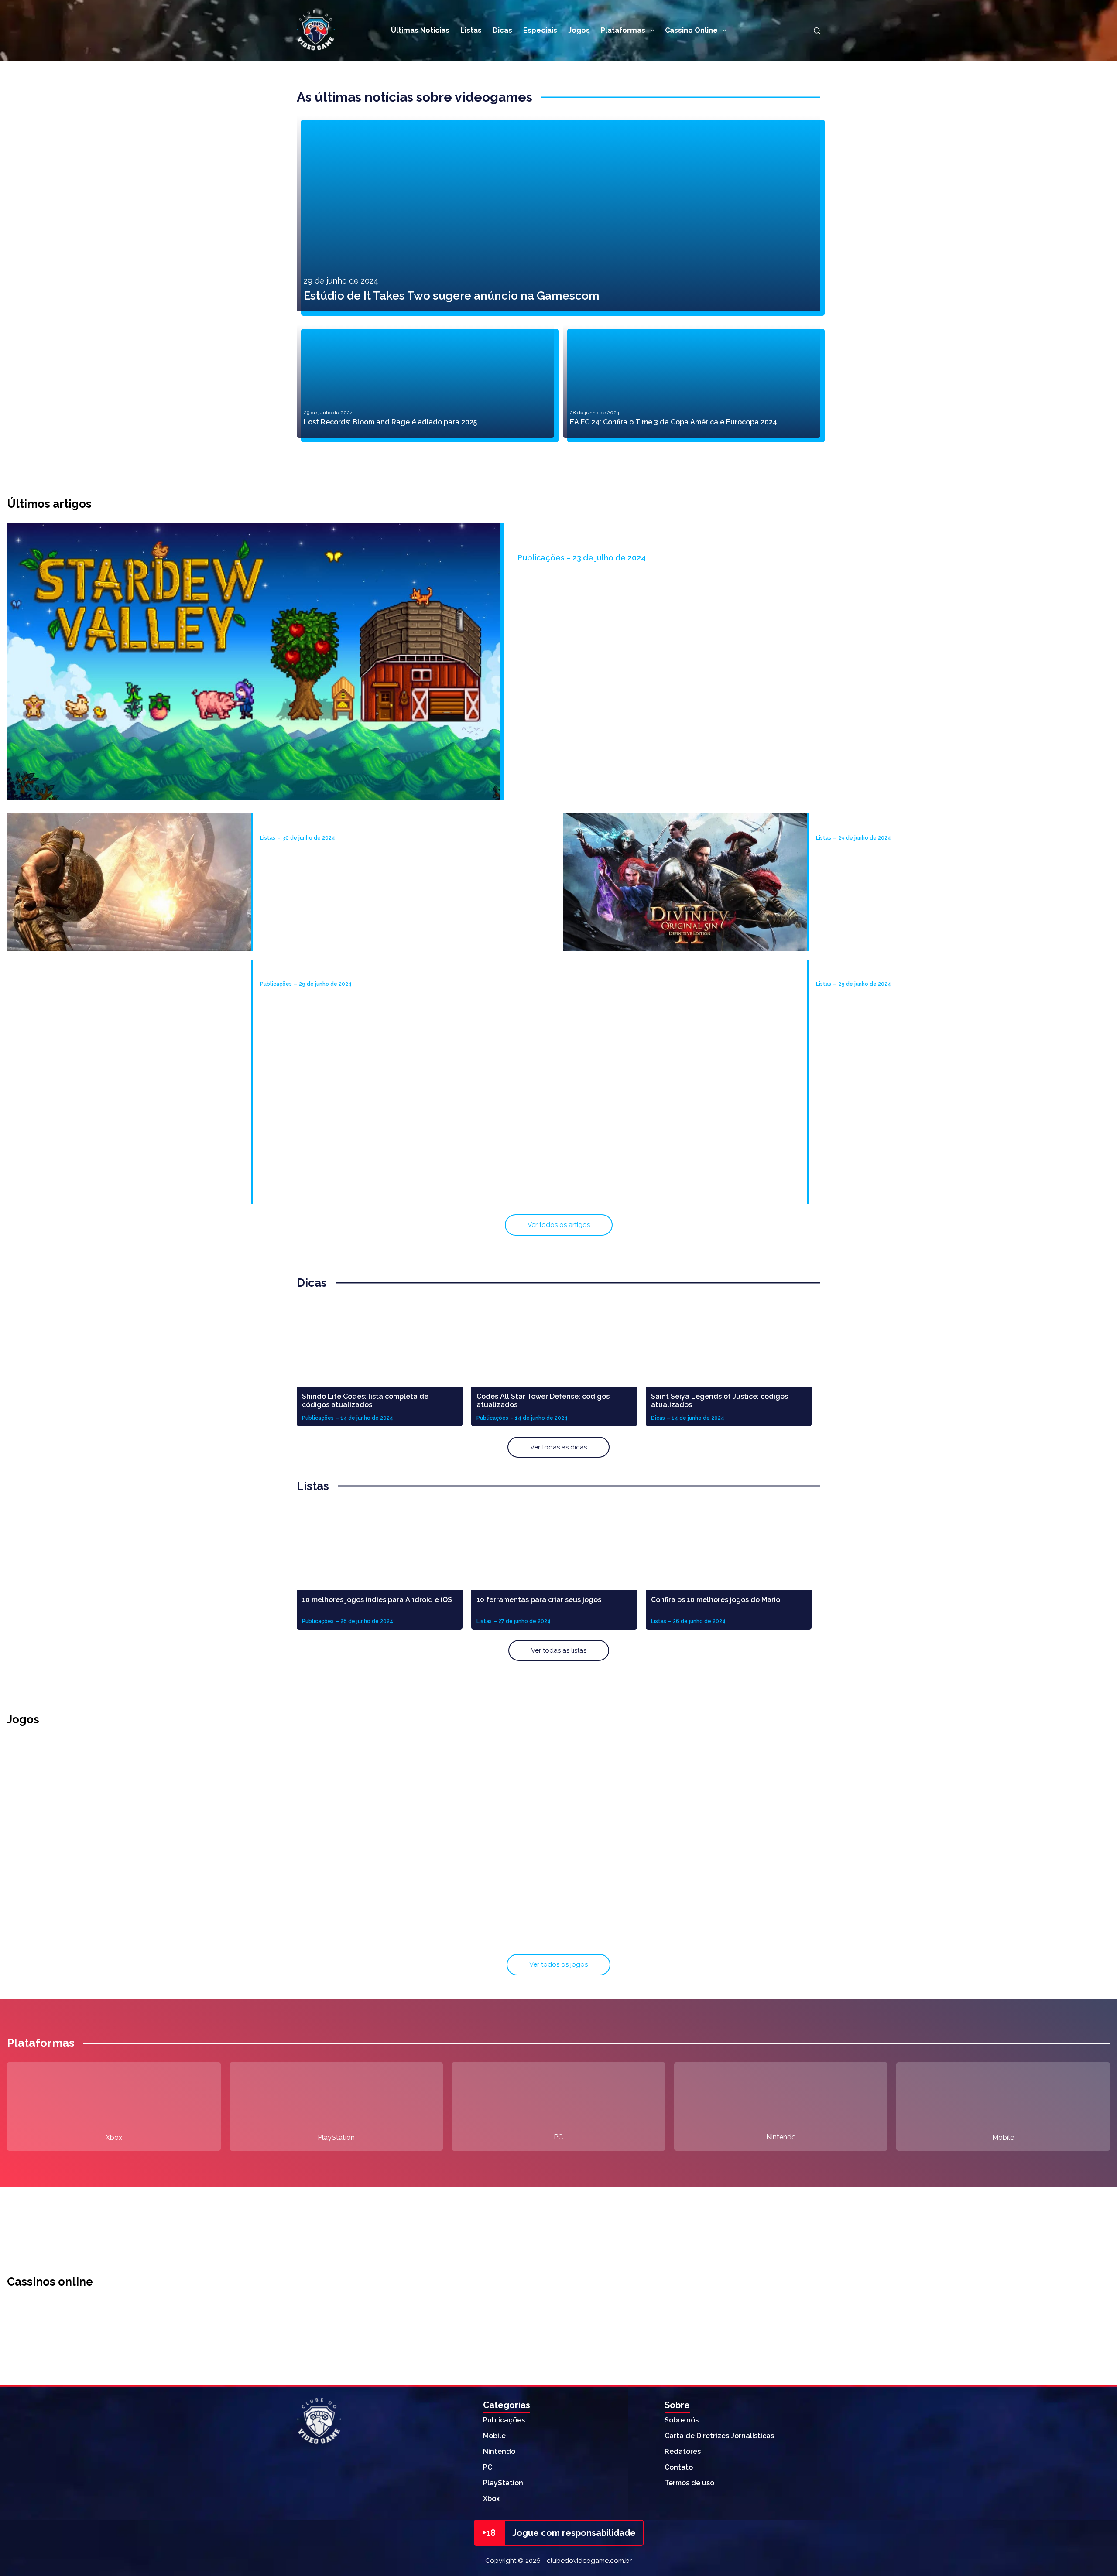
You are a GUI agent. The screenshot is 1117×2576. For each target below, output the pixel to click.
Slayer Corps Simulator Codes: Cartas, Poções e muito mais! (362, 971)
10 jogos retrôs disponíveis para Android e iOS (894, 971)
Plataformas (623, 30)
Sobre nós (682, 2420)
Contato (679, 2467)
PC (558, 2137)
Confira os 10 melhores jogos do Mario (716, 1600)
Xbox (114, 2137)
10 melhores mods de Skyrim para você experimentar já (354, 825)
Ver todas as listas (559, 1650)
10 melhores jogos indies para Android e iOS (377, 1600)
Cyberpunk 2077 (188, 1934)
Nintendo (781, 2137)
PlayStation (336, 2137)
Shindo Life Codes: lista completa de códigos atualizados (365, 1401)
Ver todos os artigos (559, 1225)
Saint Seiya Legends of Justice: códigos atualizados (720, 1401)
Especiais (540, 30)
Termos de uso (689, 2483)
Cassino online (691, 30)
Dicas (502, 30)
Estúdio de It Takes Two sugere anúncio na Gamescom (452, 296)
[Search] (817, 31)
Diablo (929, 1829)
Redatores (683, 2451)
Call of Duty (558, 1829)
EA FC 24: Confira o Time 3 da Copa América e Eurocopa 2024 (673, 422)
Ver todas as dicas (558, 1447)
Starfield (188, 1829)
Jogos (579, 30)
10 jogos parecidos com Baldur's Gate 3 (883, 825)
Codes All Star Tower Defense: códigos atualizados (543, 1401)
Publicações (504, 2420)
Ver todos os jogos (558, 1964)
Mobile (1003, 2137)
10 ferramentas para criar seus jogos (539, 1600)
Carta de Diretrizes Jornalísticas (719, 2436)
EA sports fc (558, 1934)
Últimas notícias (420, 30)
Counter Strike (929, 1934)
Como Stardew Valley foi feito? (601, 545)
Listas (471, 30)
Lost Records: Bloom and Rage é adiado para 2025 (390, 422)
